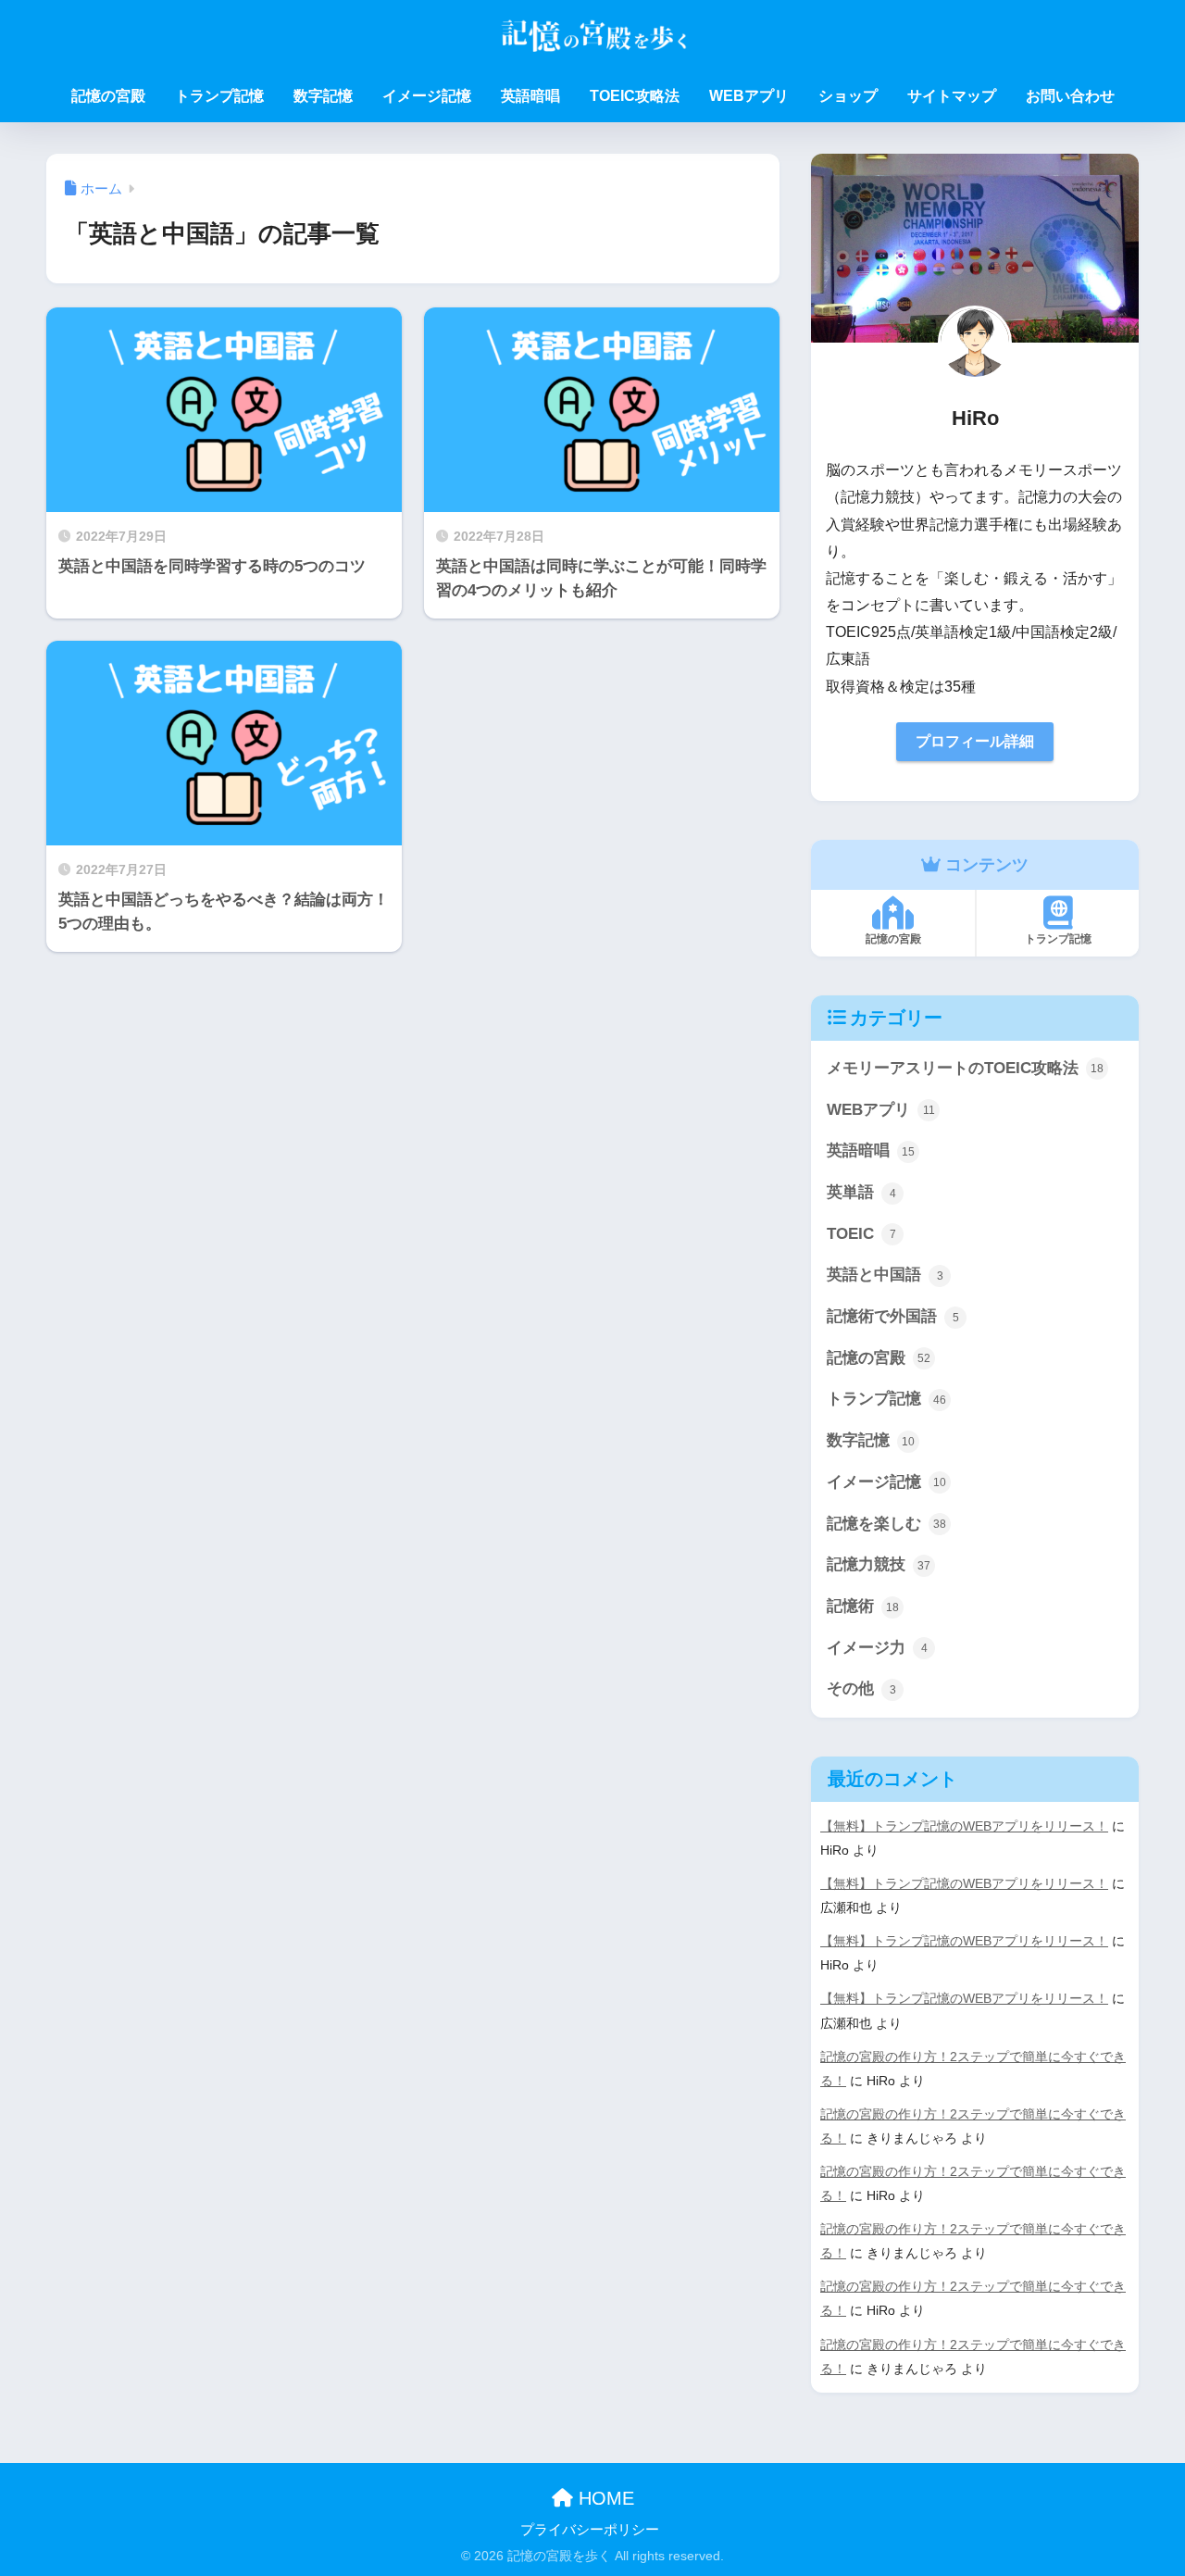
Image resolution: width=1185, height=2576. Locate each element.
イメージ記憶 (427, 96)
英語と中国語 (885, 1275)
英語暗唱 (530, 96)
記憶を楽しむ (886, 1524)
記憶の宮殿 (108, 96)
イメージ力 (877, 1648)
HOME (604, 2498)
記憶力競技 (879, 1564)
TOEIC (861, 1234)
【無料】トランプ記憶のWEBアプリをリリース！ (964, 1826)
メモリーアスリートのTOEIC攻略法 (965, 1068)
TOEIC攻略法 (635, 96)
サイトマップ (952, 96)
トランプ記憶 (219, 96)
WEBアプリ (749, 96)
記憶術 (863, 1606)
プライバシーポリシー (590, 2530)
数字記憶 (323, 96)
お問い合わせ (1070, 96)
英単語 (861, 1192)
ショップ (848, 96)
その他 (861, 1688)
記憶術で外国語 (893, 1316)
